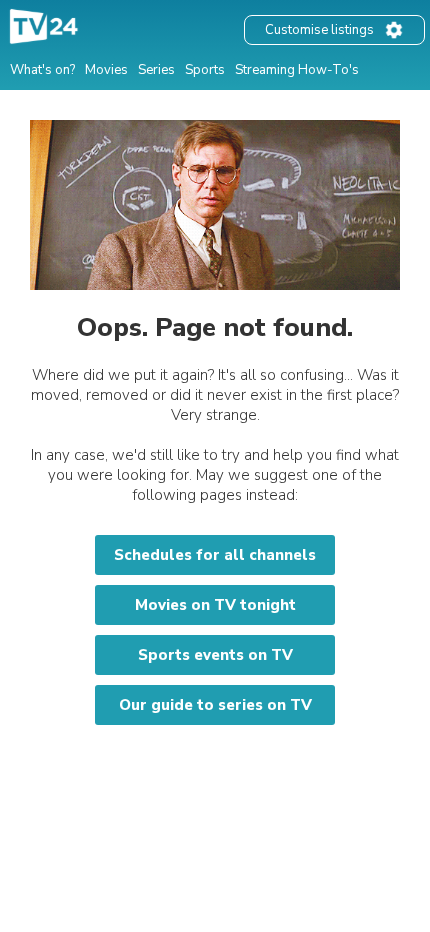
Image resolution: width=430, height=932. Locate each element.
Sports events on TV (215, 655)
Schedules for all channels (215, 555)
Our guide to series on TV (215, 705)
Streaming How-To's (297, 70)
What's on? (42, 70)
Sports (205, 70)
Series (156, 70)
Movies (106, 70)
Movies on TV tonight (215, 605)
